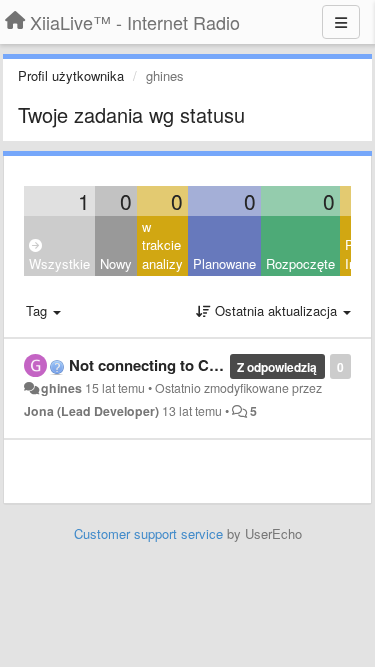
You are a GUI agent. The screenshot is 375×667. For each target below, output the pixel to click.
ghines (61, 388)
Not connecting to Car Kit (158, 365)
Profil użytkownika (71, 75)
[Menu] (341, 22)
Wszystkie (59, 263)
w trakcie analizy (162, 245)
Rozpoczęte (300, 263)
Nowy (116, 263)
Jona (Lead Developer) (91, 411)
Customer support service (148, 533)
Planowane (224, 263)
